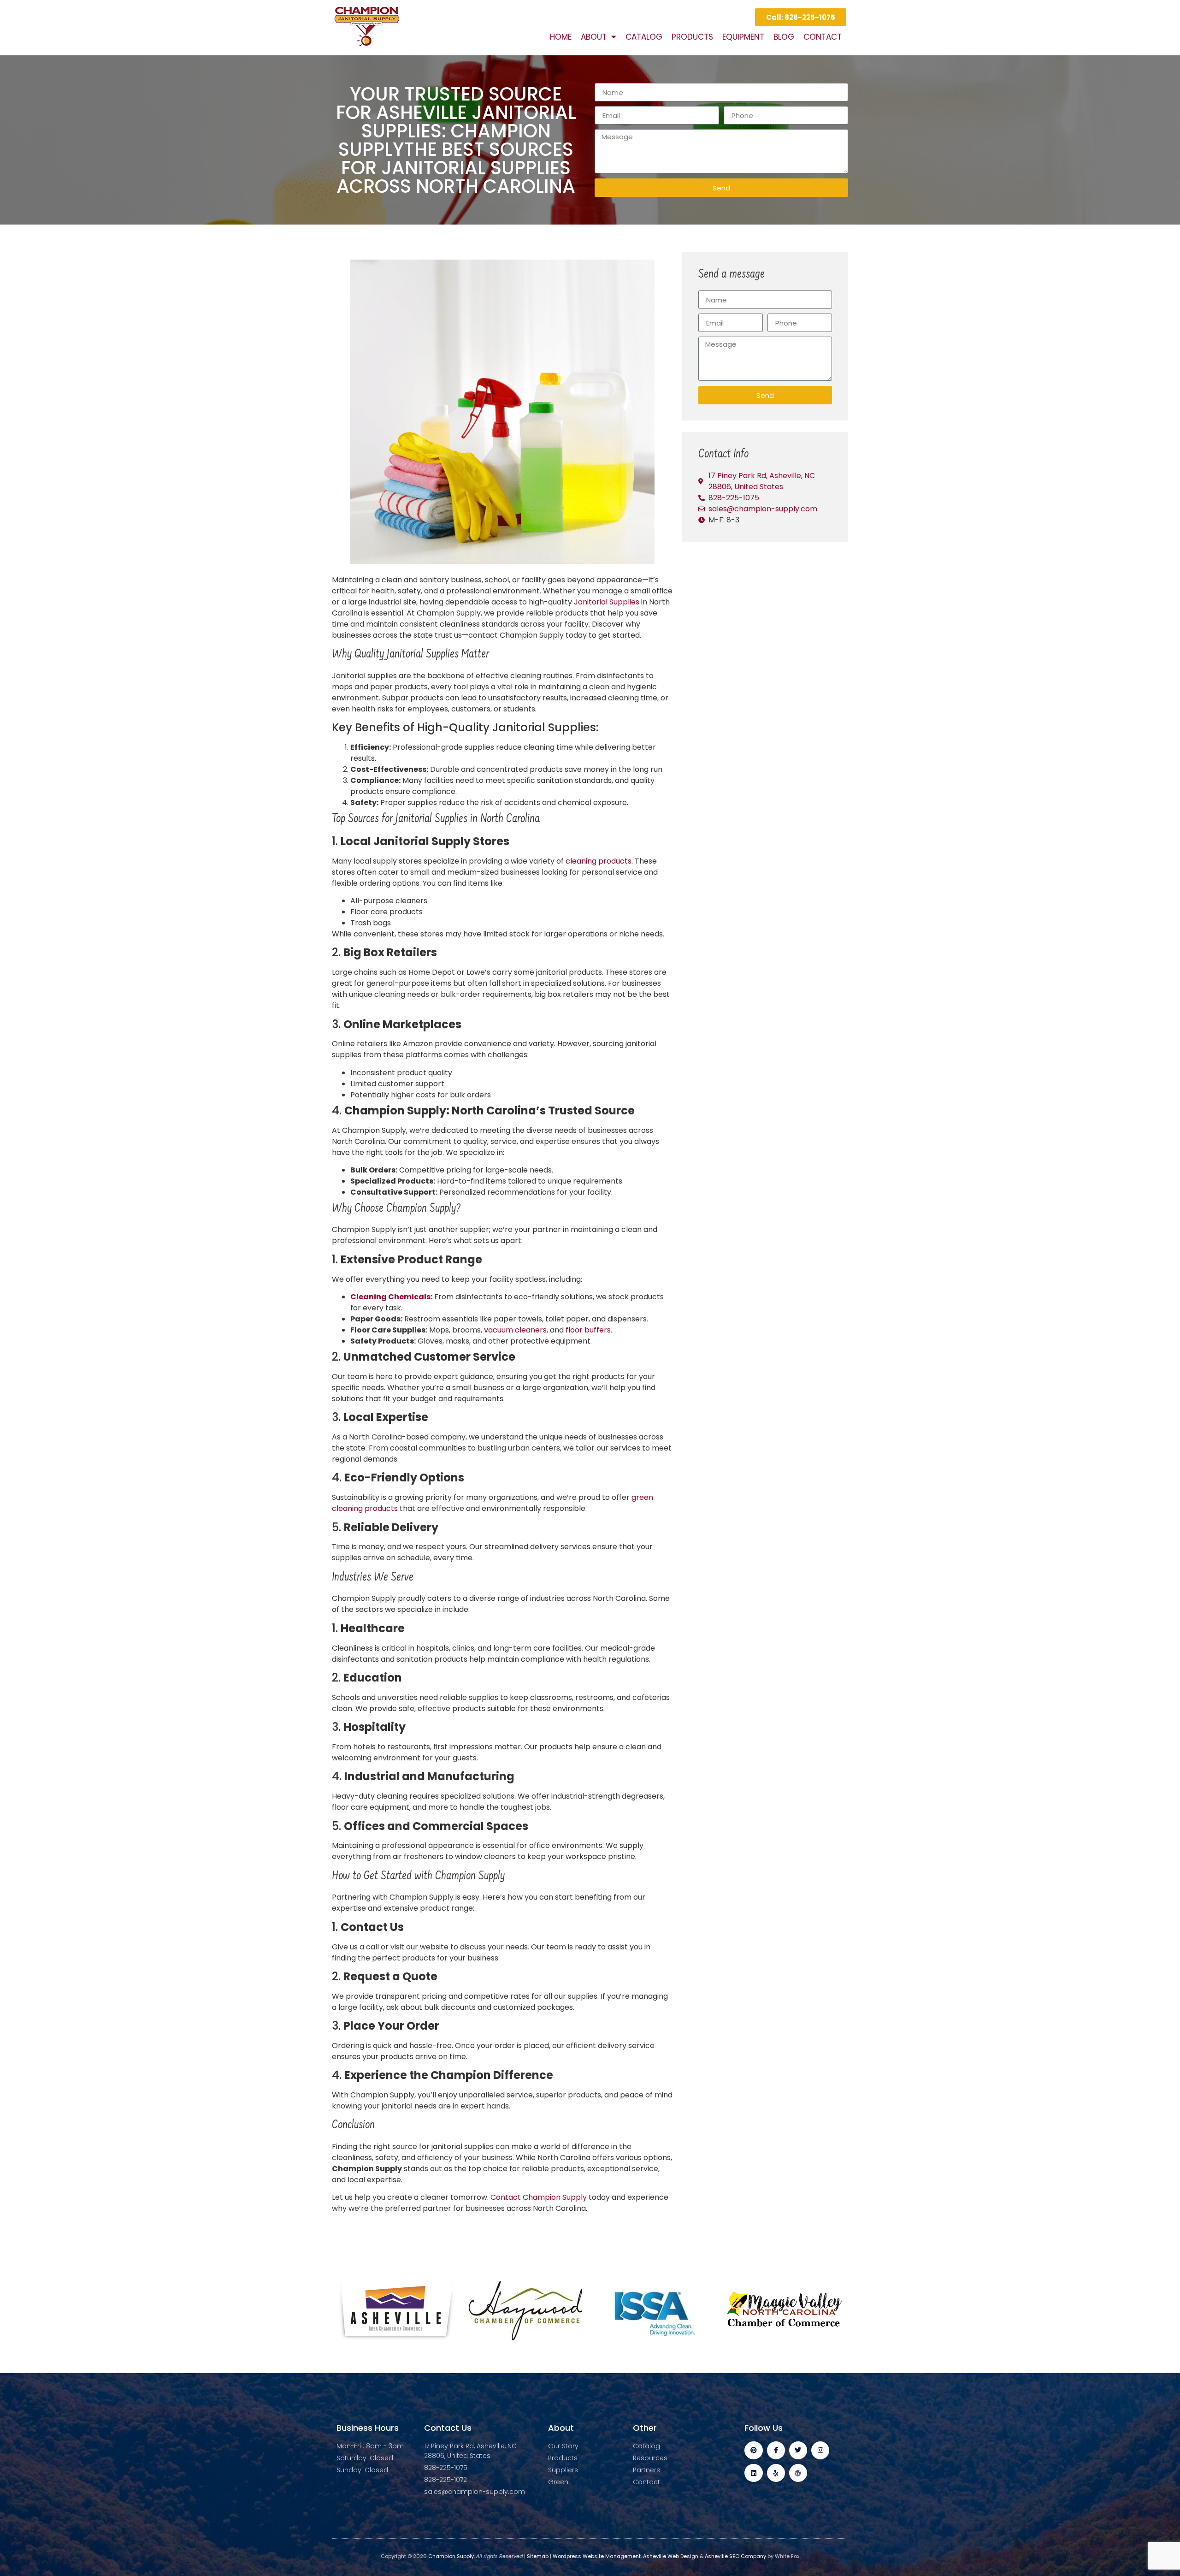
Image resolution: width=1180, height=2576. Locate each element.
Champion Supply (450, 2556)
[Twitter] (798, 2450)
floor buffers (588, 1330)
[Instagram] (820, 2450)
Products (692, 37)
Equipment (743, 37)
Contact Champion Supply (539, 2197)
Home (561, 37)
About (594, 37)
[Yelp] (776, 2473)
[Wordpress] (798, 2473)
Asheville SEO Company (735, 2556)
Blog (784, 37)
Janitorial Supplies (607, 602)
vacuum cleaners (515, 1330)
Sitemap (538, 2556)
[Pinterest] (753, 2450)
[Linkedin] (753, 2473)
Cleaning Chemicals (390, 1297)
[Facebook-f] (776, 2450)
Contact (823, 37)
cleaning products (599, 861)
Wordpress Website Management (597, 2556)
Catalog (644, 37)
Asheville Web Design (671, 2556)
